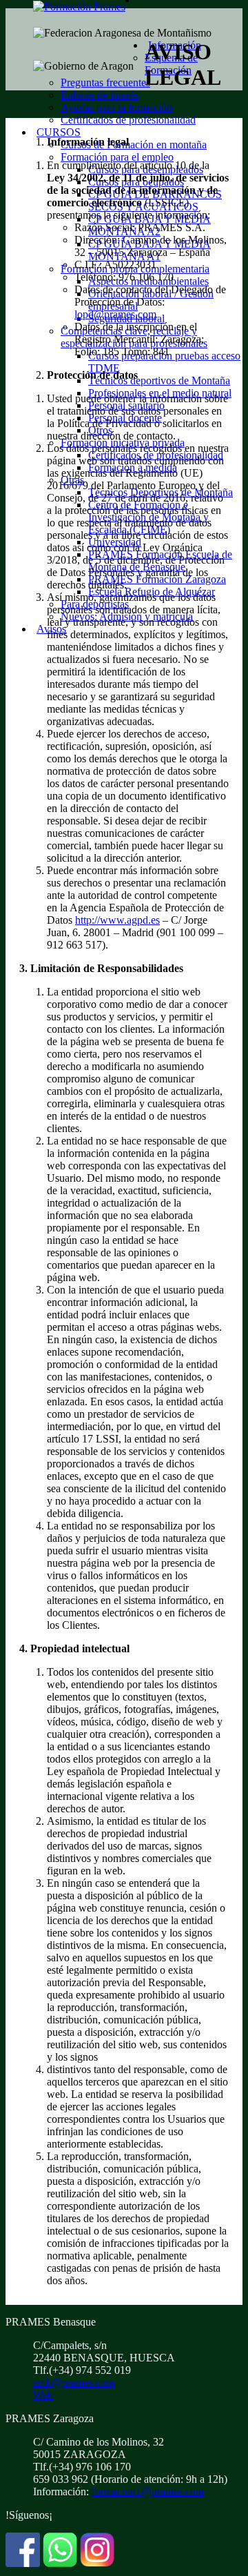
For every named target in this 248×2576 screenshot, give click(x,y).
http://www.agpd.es (117, 920)
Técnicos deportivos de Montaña (159, 380)
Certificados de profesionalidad (128, 120)
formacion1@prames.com (148, 2491)
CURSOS (59, 132)
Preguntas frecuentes (105, 82)
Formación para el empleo (117, 157)
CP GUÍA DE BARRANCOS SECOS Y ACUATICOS (155, 200)
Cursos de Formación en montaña (134, 145)
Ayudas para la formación (116, 107)
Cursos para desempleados (146, 169)
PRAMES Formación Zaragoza (157, 579)
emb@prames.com (74, 2382)
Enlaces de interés (100, 95)
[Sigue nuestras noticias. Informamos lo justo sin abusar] (60, 2563)
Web (43, 2395)
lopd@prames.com (115, 314)
